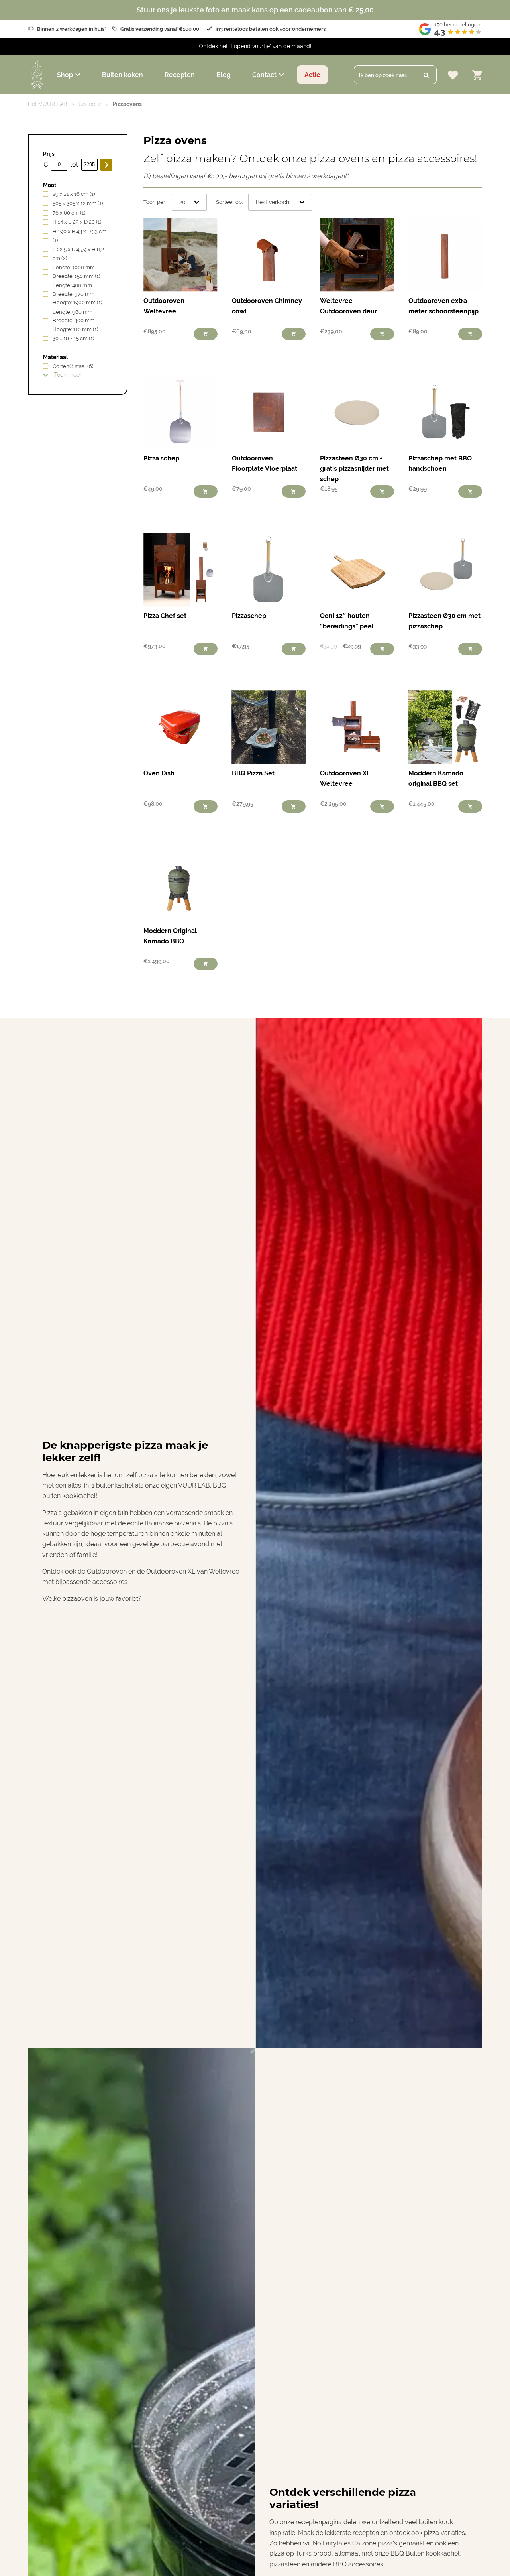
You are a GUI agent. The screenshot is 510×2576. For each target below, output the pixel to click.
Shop (65, 75)
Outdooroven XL (171, 1571)
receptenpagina (319, 2522)
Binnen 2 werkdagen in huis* (72, 29)
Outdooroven (107, 1571)
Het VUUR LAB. (48, 104)
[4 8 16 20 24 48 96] (189, 202)
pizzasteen (285, 2564)
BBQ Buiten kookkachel (425, 2553)
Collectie (90, 104)
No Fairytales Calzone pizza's (355, 2543)
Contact (264, 75)
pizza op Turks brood (300, 2553)
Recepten (180, 75)
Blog (224, 75)
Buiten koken (123, 75)
